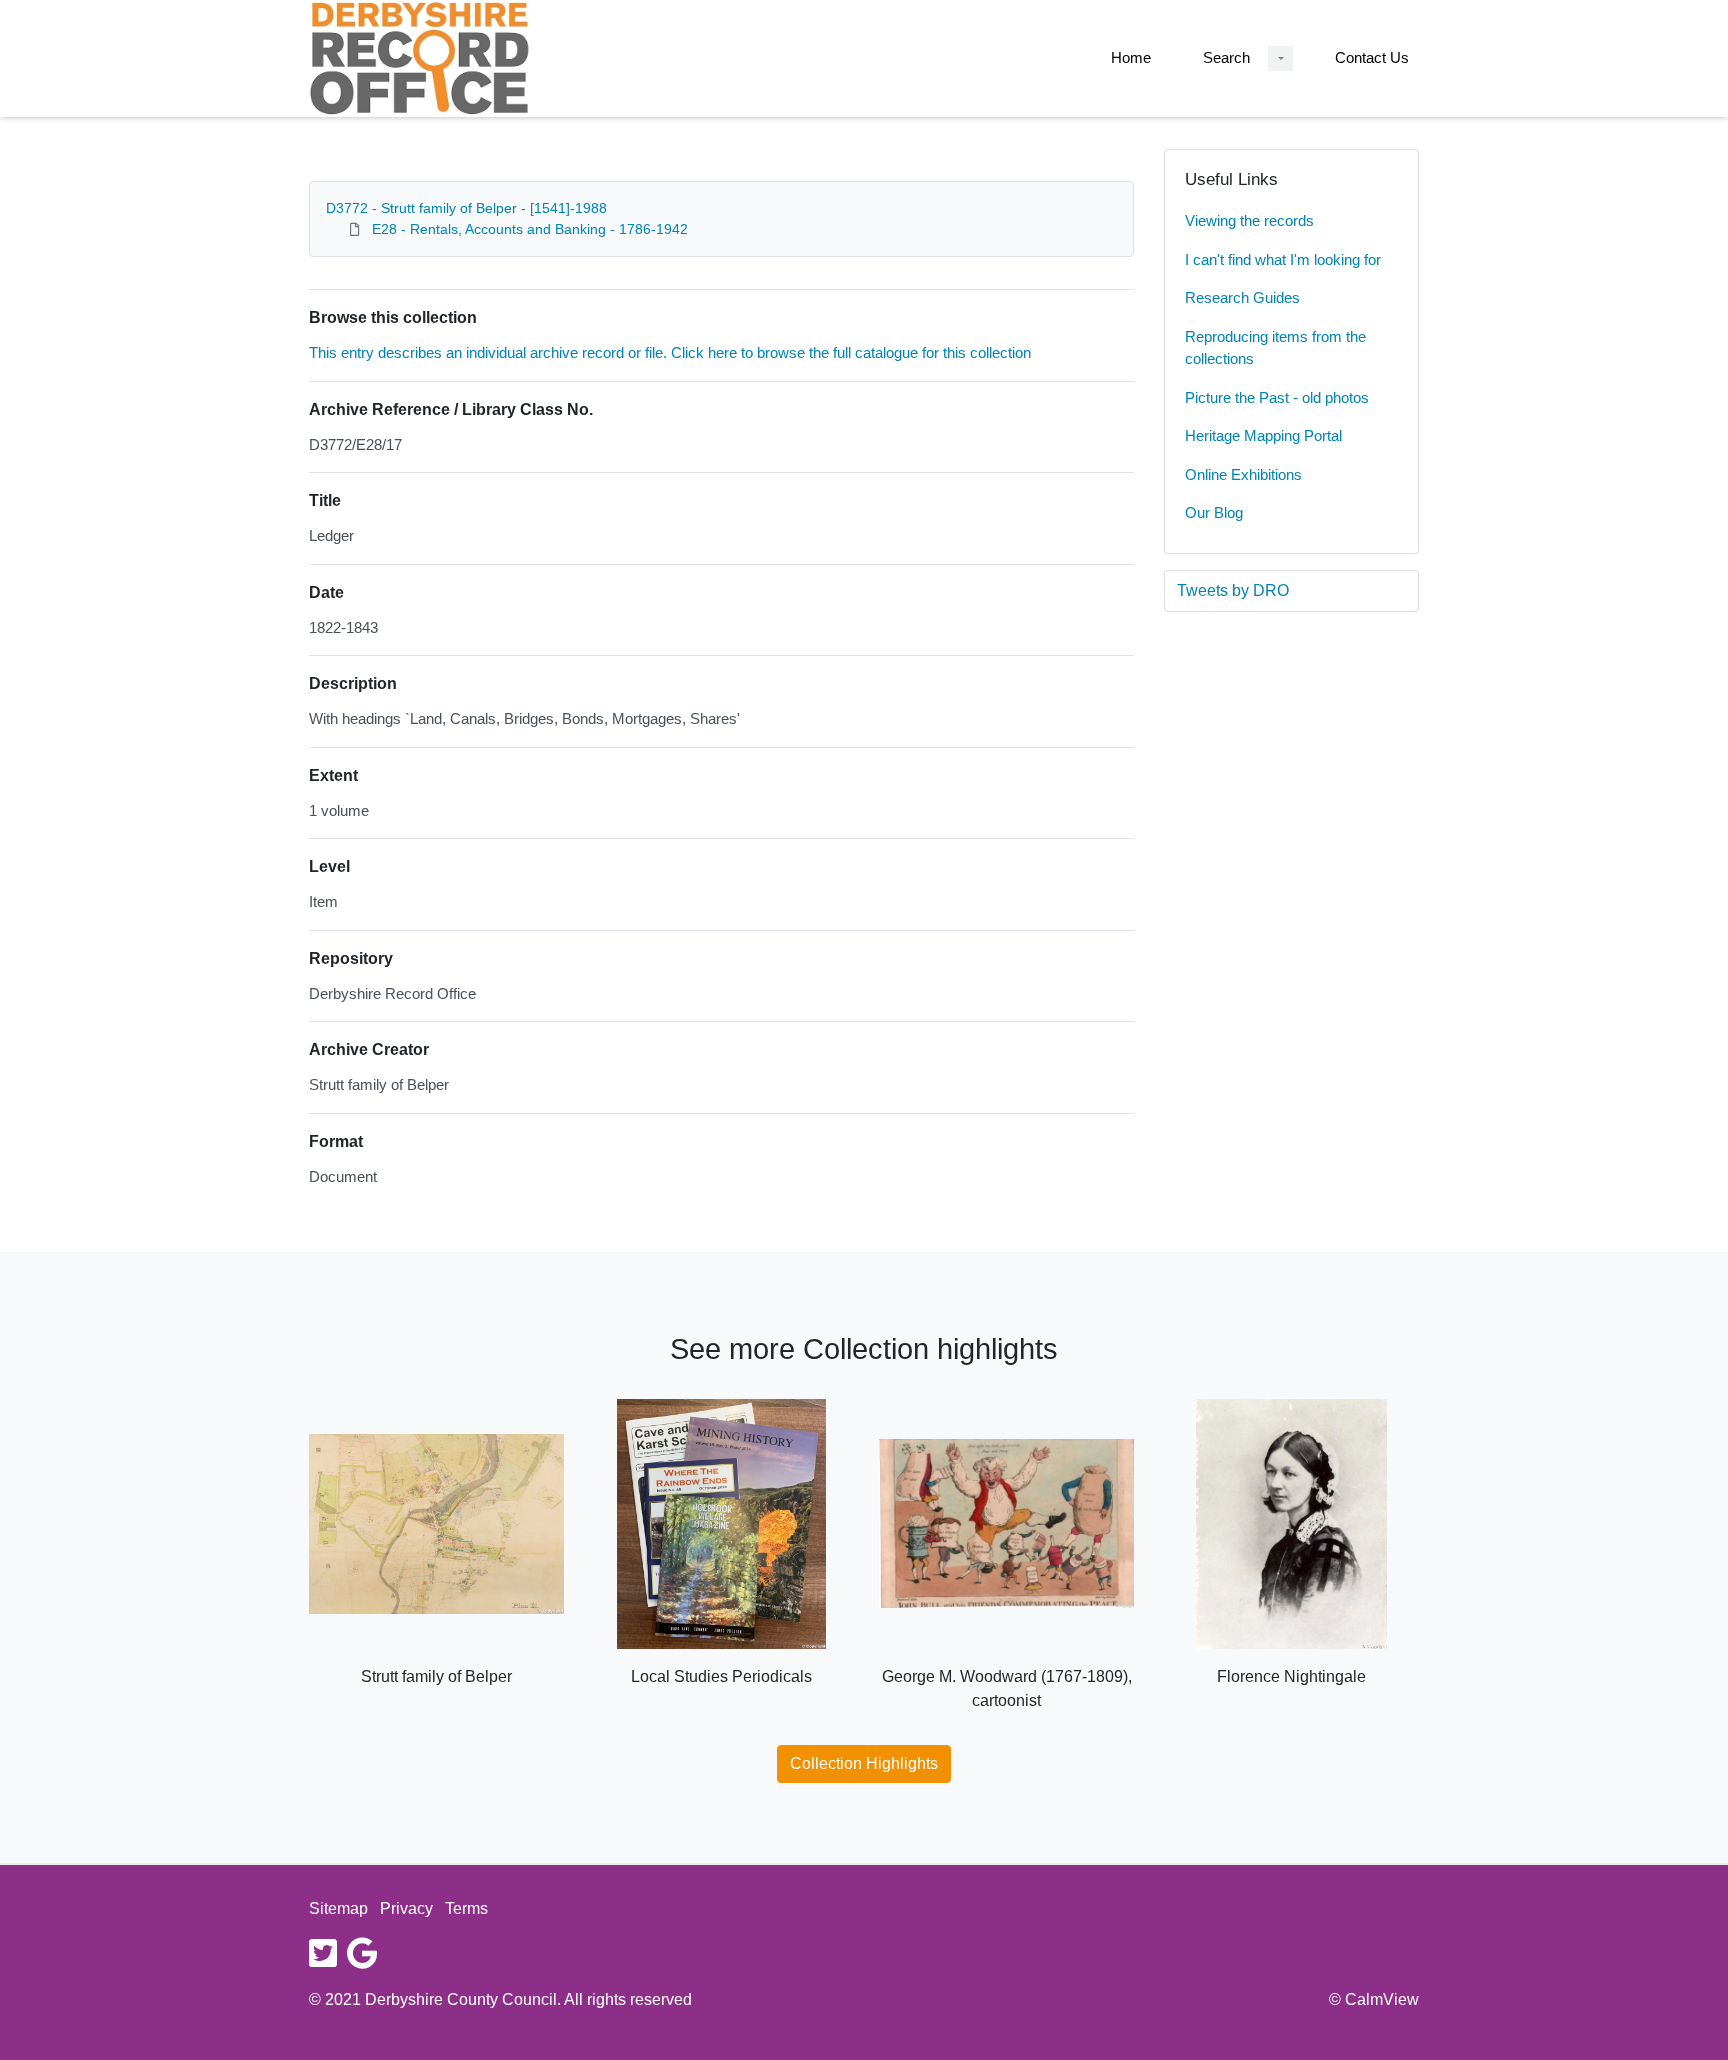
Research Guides (1242, 297)
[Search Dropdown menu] (1280, 58)
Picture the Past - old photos (1277, 397)
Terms (466, 1908)
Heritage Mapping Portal (1263, 435)
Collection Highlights (864, 1763)
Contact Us (1372, 57)
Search (1226, 57)
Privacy (406, 1908)
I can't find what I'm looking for (1283, 259)
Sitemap (338, 1908)
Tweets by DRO (1233, 590)
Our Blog (1214, 512)
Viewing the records (1249, 220)
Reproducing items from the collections (1275, 348)
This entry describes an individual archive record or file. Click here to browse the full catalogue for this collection (670, 352)
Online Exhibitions (1243, 474)
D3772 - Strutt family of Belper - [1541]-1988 (466, 208)
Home (1131, 57)
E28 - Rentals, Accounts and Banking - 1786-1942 (530, 229)
